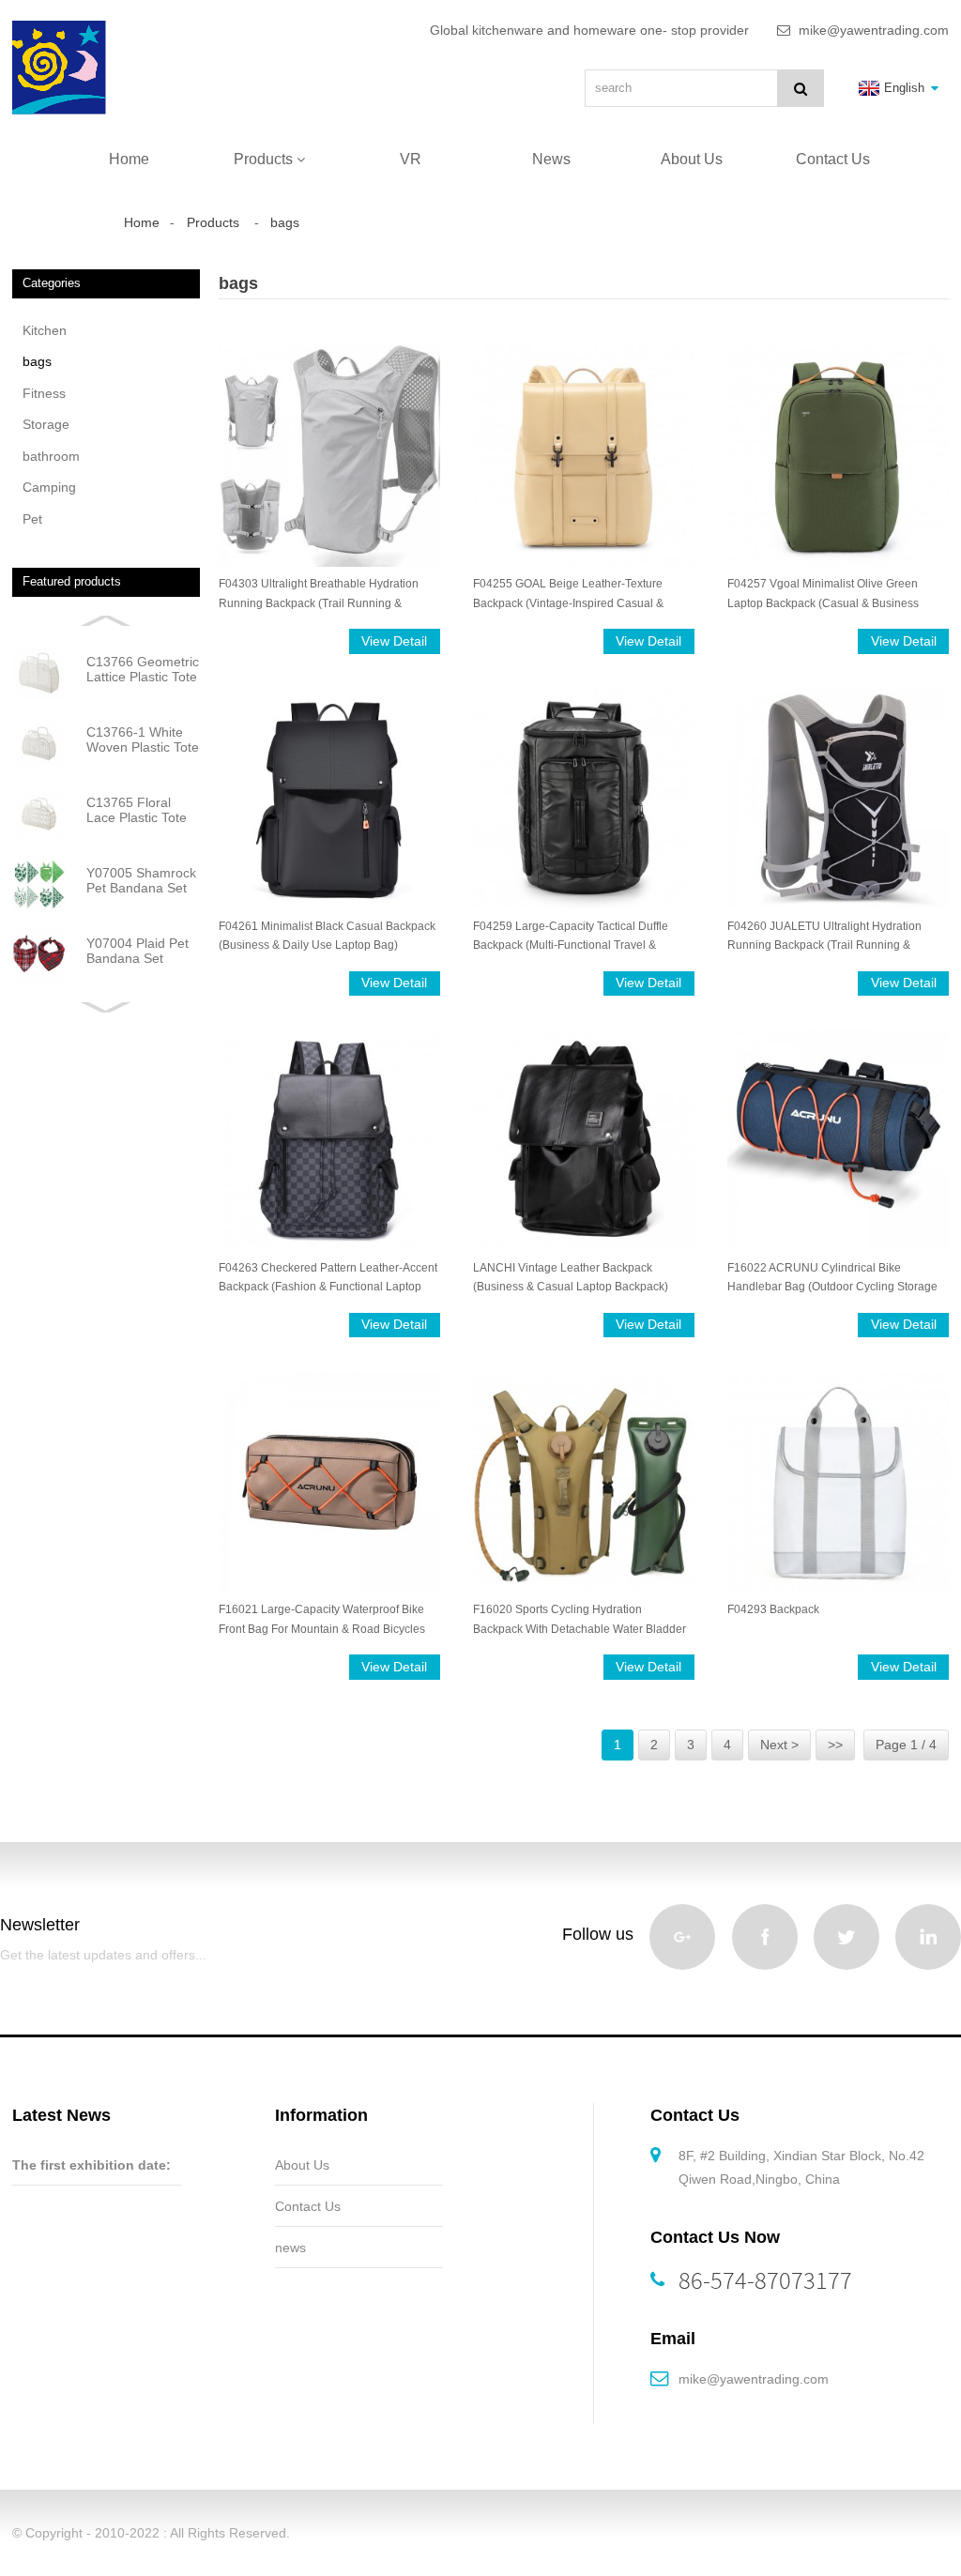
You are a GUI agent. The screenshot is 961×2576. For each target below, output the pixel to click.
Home (129, 159)
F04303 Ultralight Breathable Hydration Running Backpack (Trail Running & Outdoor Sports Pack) (319, 594)
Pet (32, 519)
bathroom (51, 456)
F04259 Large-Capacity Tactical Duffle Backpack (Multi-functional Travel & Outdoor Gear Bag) (571, 937)
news (290, 2248)
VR (411, 159)
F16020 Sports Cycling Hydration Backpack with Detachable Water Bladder (580, 1619)
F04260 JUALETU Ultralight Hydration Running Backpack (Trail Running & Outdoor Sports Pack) (824, 937)
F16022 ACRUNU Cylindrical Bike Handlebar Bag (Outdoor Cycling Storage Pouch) (832, 1279)
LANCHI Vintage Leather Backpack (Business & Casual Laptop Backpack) (571, 1277)
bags (285, 222)
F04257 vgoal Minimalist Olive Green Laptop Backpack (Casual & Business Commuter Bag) (823, 594)
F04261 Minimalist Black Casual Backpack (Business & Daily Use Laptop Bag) (327, 936)
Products (263, 159)
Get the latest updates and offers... (103, 1955)
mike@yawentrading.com (754, 2379)
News (551, 159)
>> (835, 1745)
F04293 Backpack (773, 1609)
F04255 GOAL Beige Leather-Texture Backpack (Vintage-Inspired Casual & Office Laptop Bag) (568, 594)
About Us (692, 159)
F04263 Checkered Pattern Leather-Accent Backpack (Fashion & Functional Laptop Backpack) (328, 1279)
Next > (779, 1745)
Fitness (44, 393)
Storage (46, 424)
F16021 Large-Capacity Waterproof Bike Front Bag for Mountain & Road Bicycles (322, 1619)
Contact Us (833, 159)
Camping (49, 487)
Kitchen (45, 330)
